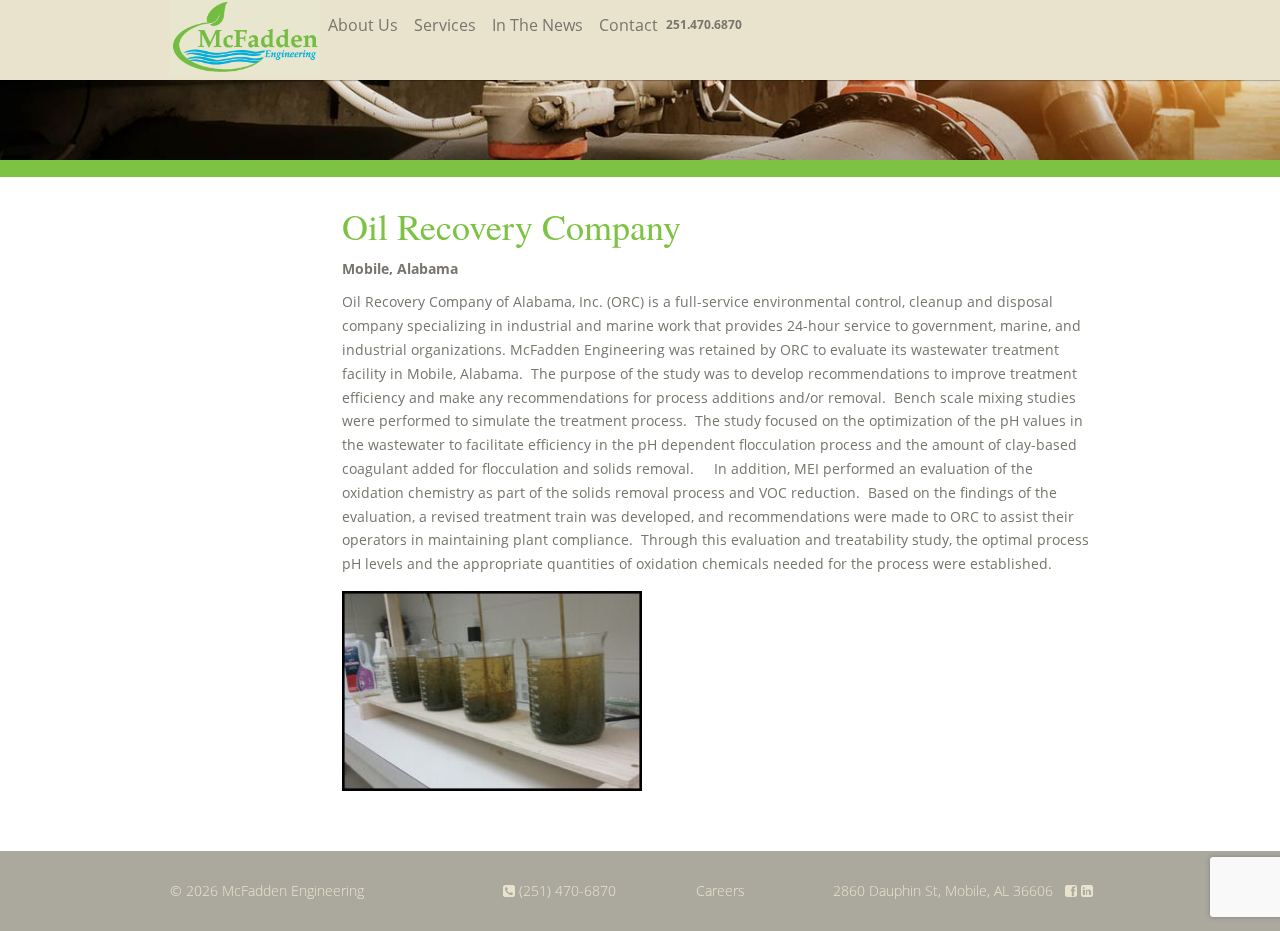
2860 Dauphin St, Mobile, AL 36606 (943, 890)
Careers (720, 890)
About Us (363, 25)
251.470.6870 (704, 24)
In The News (537, 25)
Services (445, 25)
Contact (628, 25)
